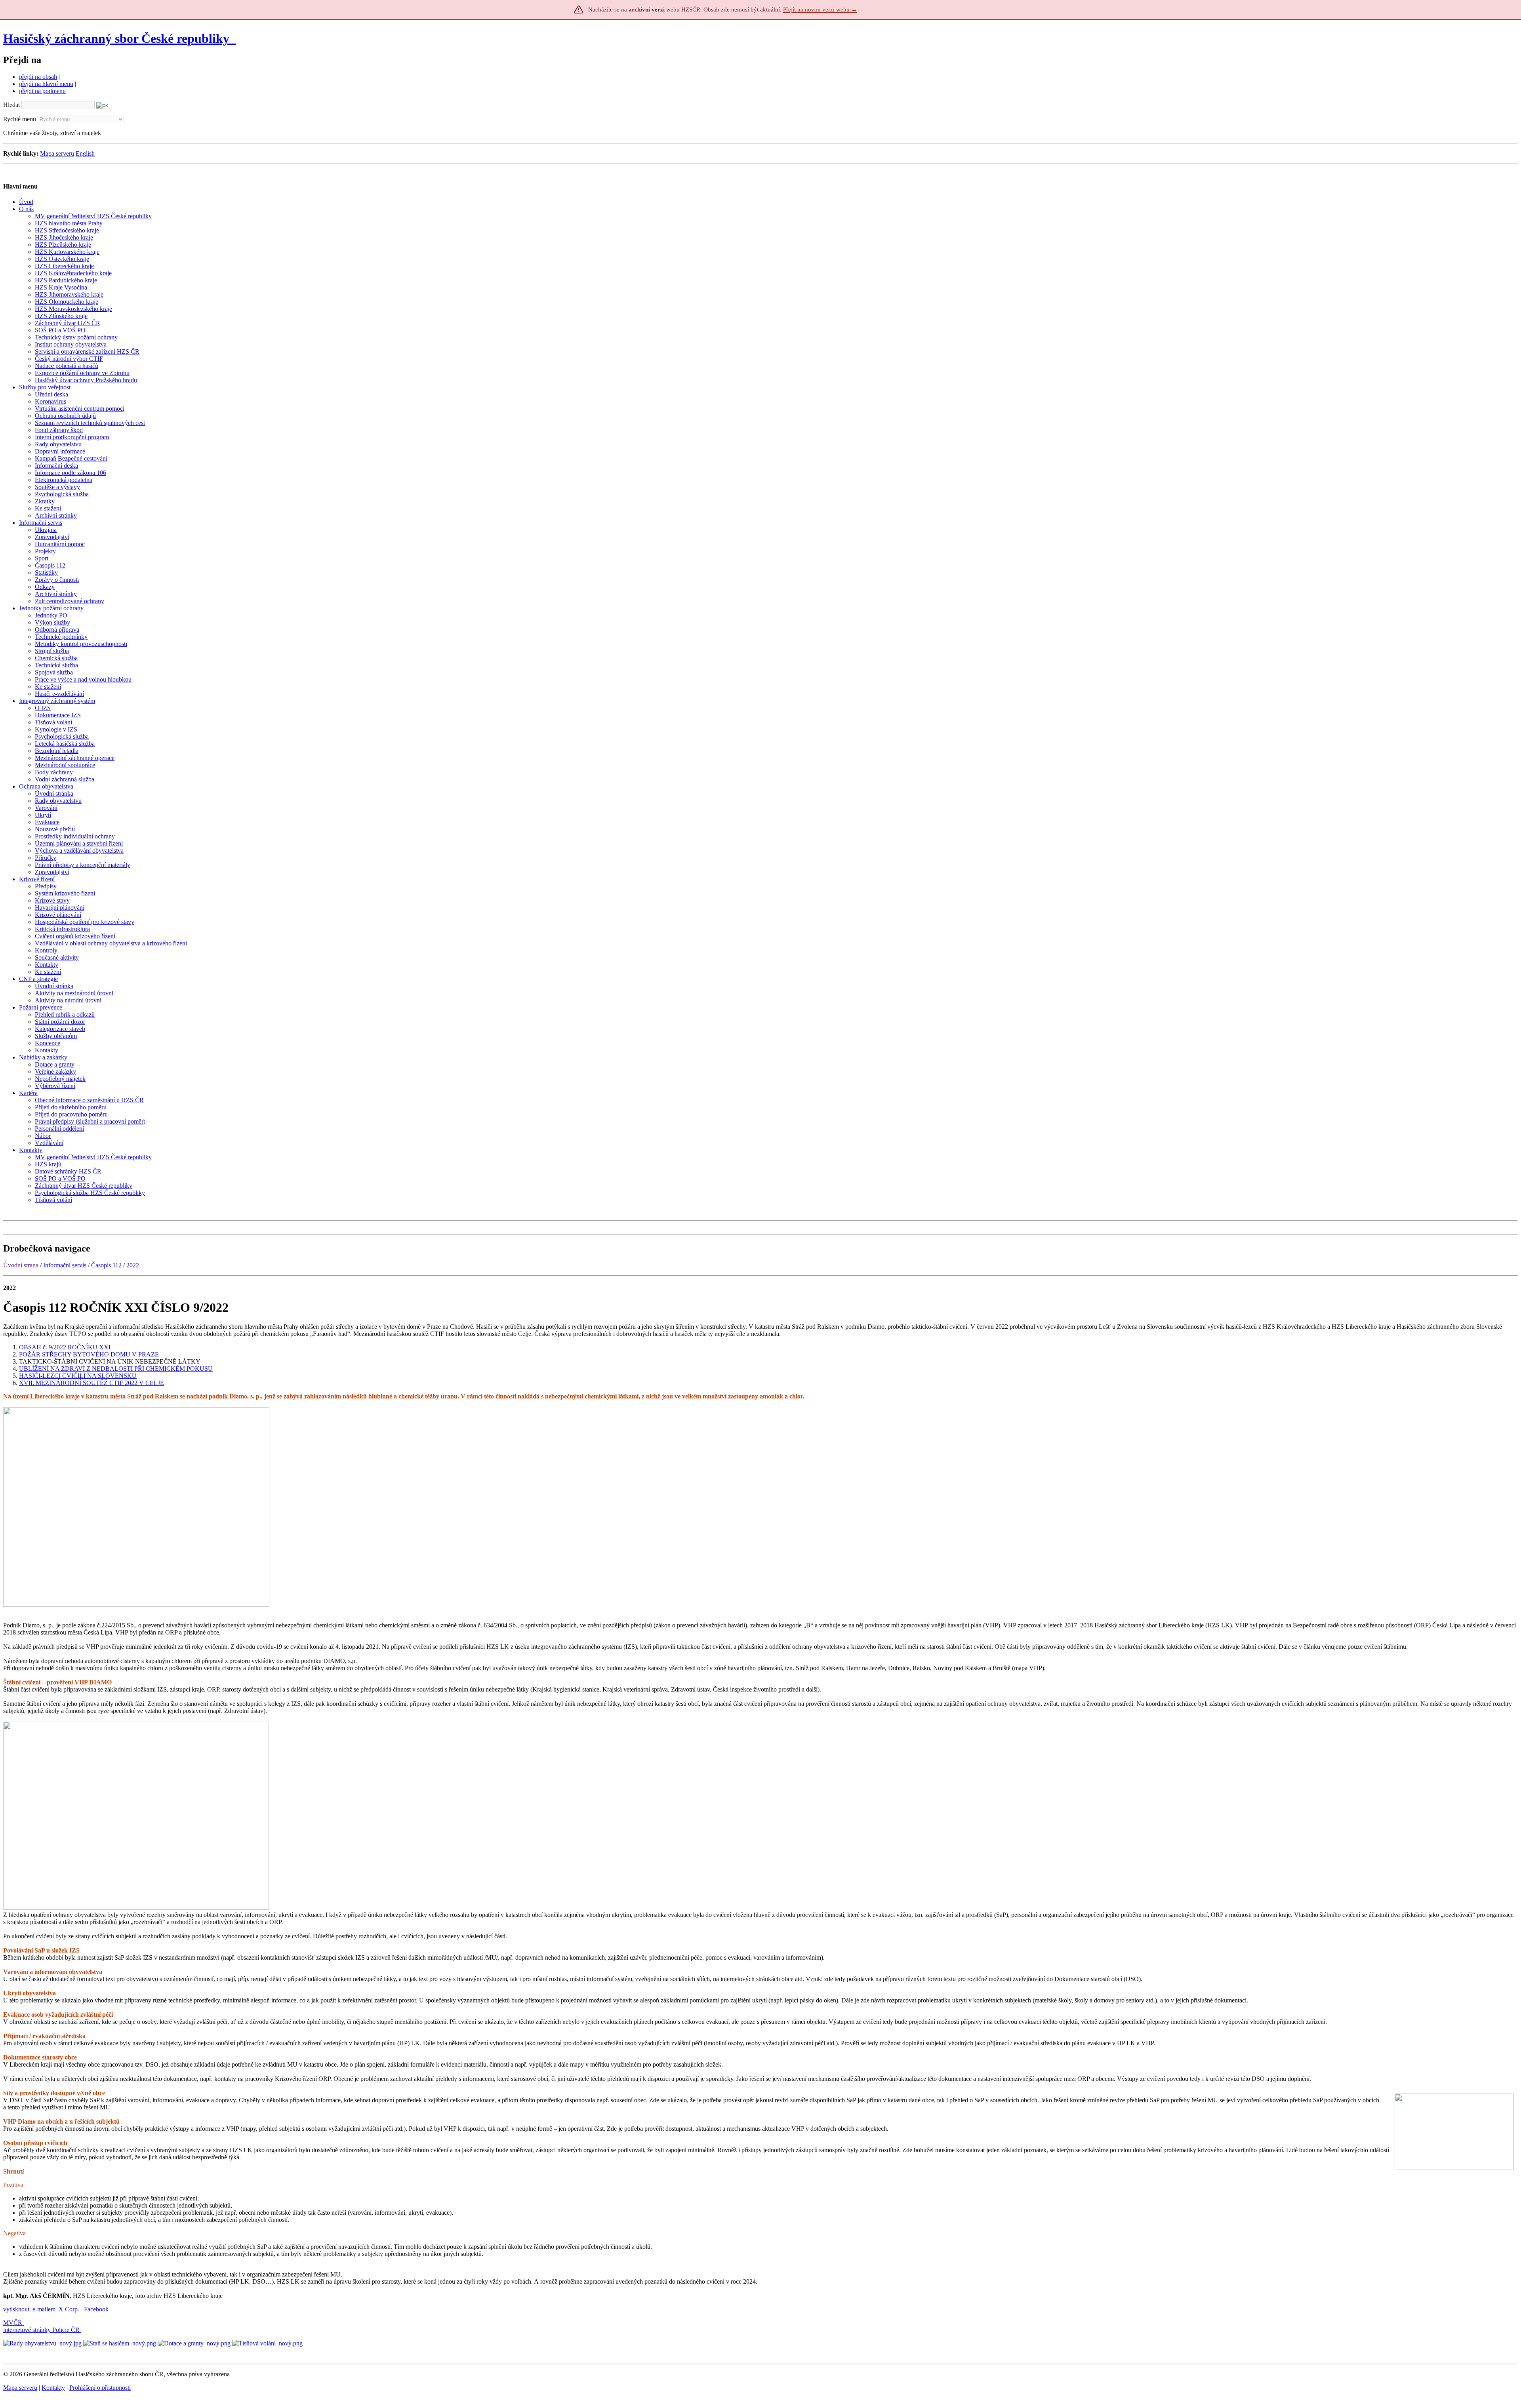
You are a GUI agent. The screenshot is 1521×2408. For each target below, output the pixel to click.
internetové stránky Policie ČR (41, 2330)
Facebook (97, 2309)
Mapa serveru (57, 153)
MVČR (13, 2323)
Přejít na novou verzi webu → (820, 10)
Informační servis (65, 1265)
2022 (133, 1265)
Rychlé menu (20, 119)
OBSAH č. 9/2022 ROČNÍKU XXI (65, 1347)
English (85, 153)
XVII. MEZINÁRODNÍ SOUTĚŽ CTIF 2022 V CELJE (91, 1383)
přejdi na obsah (38, 77)
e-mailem (44, 2309)
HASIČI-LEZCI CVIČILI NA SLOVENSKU (78, 1376)
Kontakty (53, 2388)
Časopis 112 (106, 1265)
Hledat (11, 105)
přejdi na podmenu (42, 91)
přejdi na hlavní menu (46, 84)
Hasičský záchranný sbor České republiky (116, 38)
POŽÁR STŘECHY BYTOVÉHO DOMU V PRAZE (89, 1354)
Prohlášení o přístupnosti (100, 2388)
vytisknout (16, 2309)
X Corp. (70, 2309)
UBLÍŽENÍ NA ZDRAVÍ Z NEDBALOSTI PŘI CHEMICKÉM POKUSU (116, 1369)
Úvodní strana (21, 1265)
